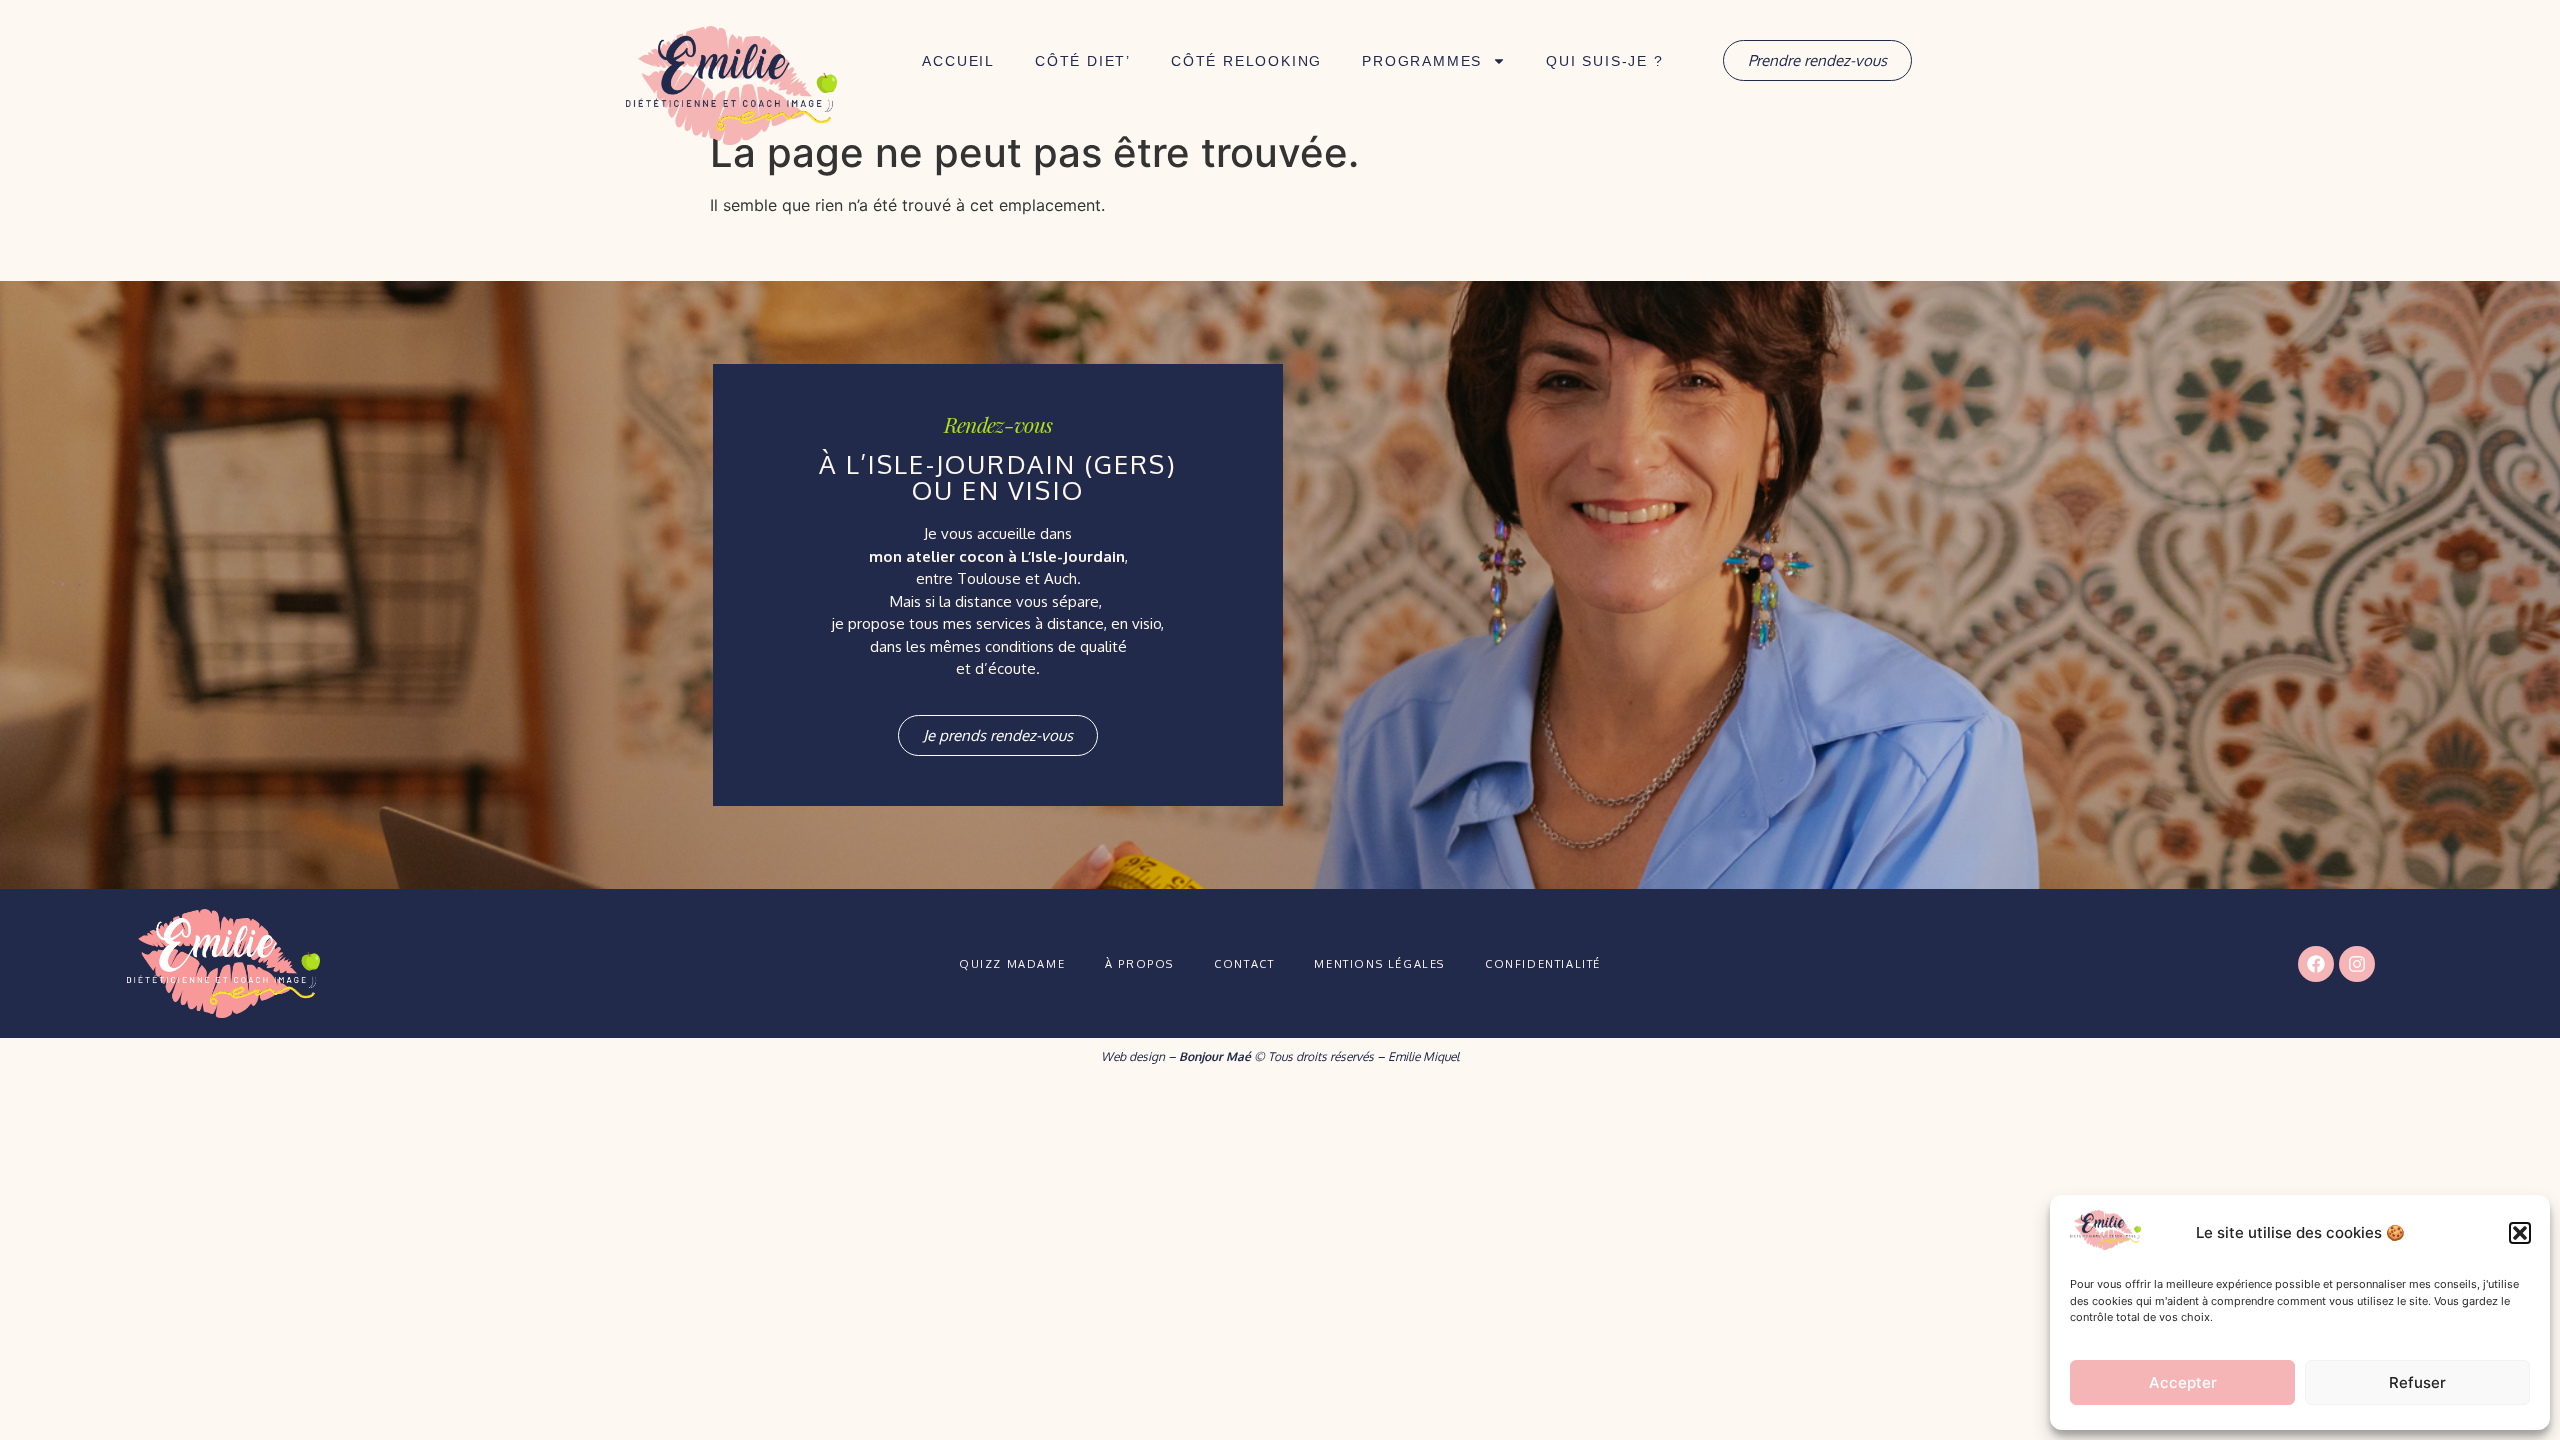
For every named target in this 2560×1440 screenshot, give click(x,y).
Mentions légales (1379, 964)
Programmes (1422, 61)
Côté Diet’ (1083, 61)
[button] (2520, 1233)
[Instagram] (2357, 964)
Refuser (2417, 1382)
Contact (1244, 964)
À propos (1139, 964)
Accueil (958, 61)
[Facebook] (2316, 964)
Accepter (2183, 1382)
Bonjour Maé (1215, 1056)
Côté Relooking (1246, 61)
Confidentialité (1543, 964)
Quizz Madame (1012, 964)
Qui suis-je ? (1604, 61)
